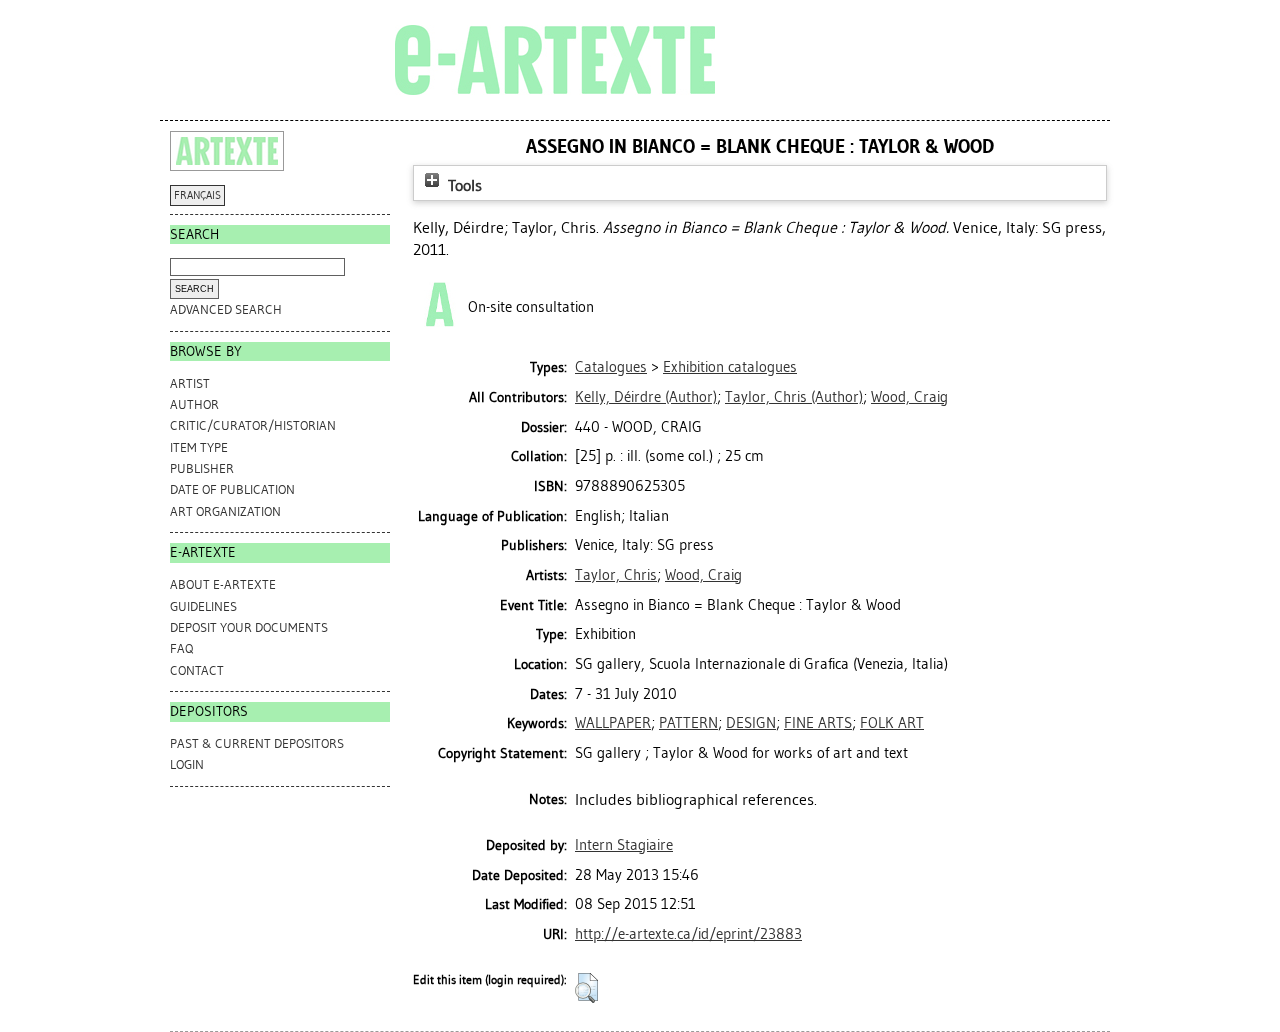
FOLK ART (892, 723)
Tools (463, 185)
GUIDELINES (203, 606)
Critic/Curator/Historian (253, 425)
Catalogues (611, 367)
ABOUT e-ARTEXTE (223, 584)
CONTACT (197, 670)
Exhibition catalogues (730, 367)
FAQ (181, 648)
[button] (586, 988)
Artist (190, 383)
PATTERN (688, 723)
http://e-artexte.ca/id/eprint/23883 (688, 934)
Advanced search (226, 309)
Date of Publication (232, 489)
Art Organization (225, 511)
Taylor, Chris (616, 575)
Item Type (199, 447)
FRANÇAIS (197, 195)
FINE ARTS (818, 723)
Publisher (202, 468)
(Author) (646, 397)
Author (194, 404)
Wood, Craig (703, 575)
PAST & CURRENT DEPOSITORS (257, 743)
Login (187, 764)
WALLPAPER (613, 723)
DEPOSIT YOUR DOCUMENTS (249, 627)
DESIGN (751, 723)
